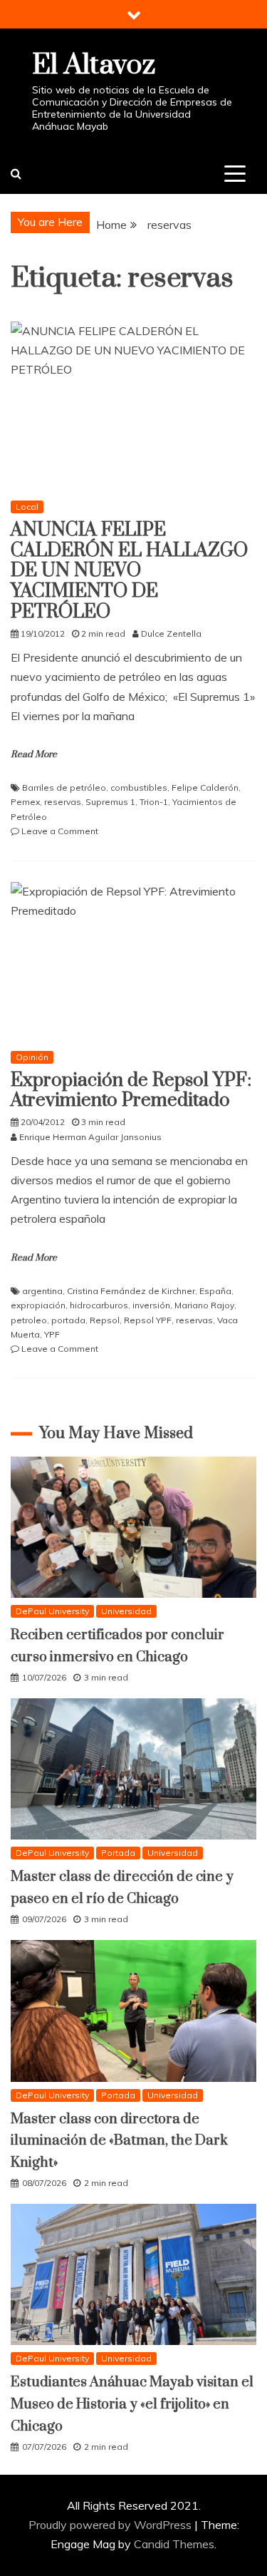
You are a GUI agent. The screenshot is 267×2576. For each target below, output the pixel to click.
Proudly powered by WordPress (111, 2525)
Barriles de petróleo (64, 787)
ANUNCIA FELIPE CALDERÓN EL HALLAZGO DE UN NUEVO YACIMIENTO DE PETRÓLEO (129, 571)
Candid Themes (174, 2544)
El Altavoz (94, 65)
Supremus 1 (110, 802)
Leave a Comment (60, 831)
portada (68, 1320)
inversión (151, 1305)
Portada (118, 1853)
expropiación (38, 1305)
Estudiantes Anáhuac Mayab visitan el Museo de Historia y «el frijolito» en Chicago (132, 2404)
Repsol (105, 1320)
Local (27, 507)
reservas (63, 802)
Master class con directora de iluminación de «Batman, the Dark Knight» (119, 2141)
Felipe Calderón (205, 787)
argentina (42, 1291)
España (215, 1291)
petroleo (29, 1320)
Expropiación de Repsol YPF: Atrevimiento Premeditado (131, 1091)
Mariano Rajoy (204, 1305)
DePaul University (52, 1611)
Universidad (126, 1611)
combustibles (139, 787)
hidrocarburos (99, 1305)
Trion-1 (154, 802)
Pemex (25, 802)
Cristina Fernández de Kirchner (131, 1291)
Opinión (32, 1057)
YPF (52, 1334)
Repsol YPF (148, 1320)
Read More (34, 754)
